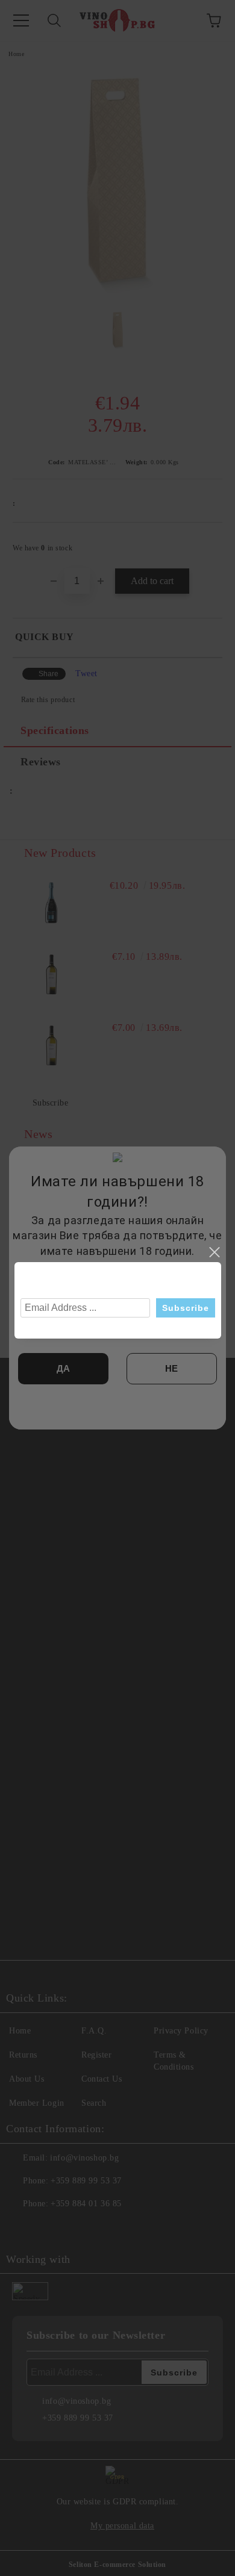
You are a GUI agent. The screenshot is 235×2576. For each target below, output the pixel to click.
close (214, 1252)
